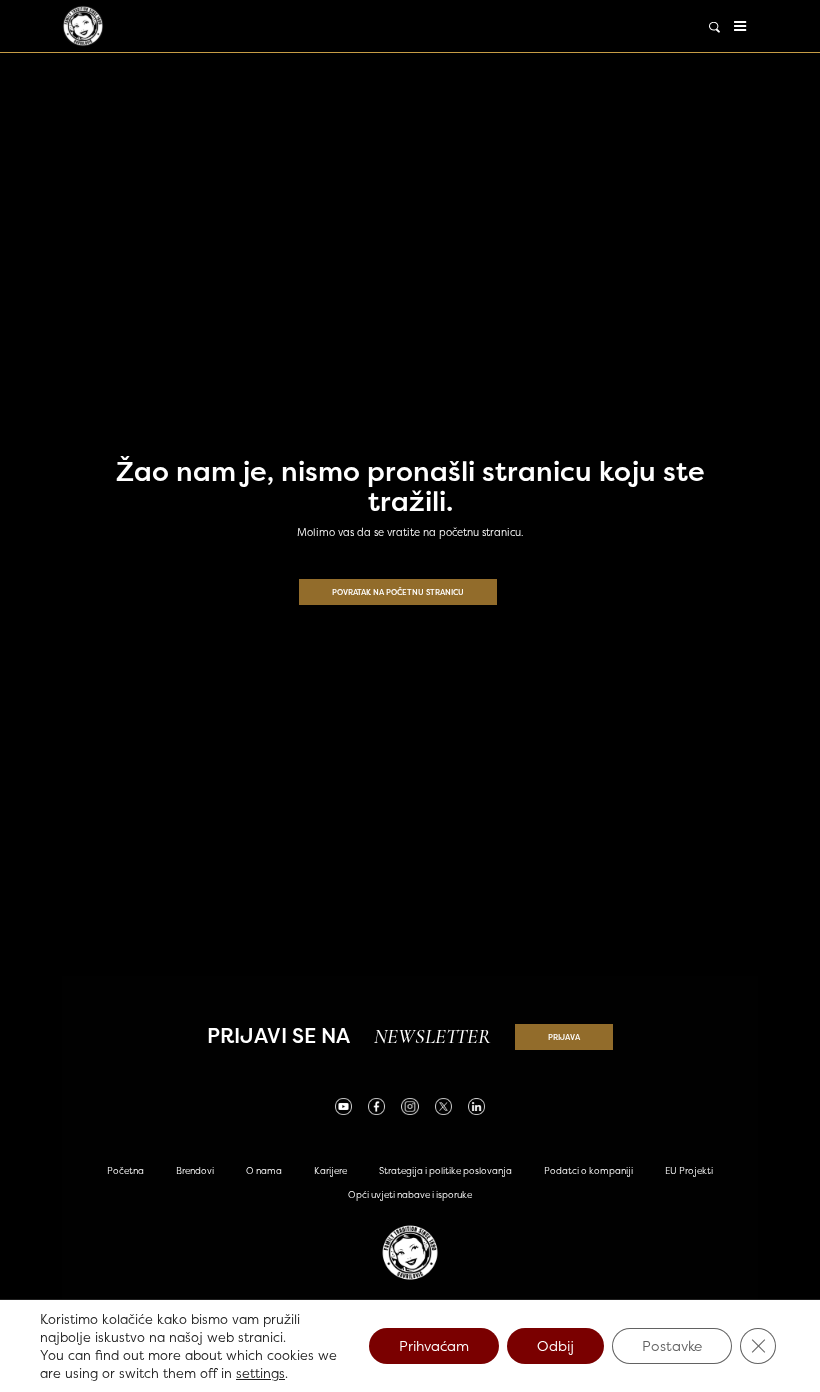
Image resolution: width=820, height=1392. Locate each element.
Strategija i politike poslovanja (445, 1170)
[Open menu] (740, 26)
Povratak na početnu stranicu (398, 592)
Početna (125, 1170)
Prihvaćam (434, 1345)
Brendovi (195, 1170)
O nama (264, 1170)
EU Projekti (689, 1170)
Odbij (555, 1345)
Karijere (330, 1170)
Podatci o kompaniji (588, 1170)
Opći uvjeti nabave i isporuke (410, 1194)
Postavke (672, 1345)
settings (260, 1373)
